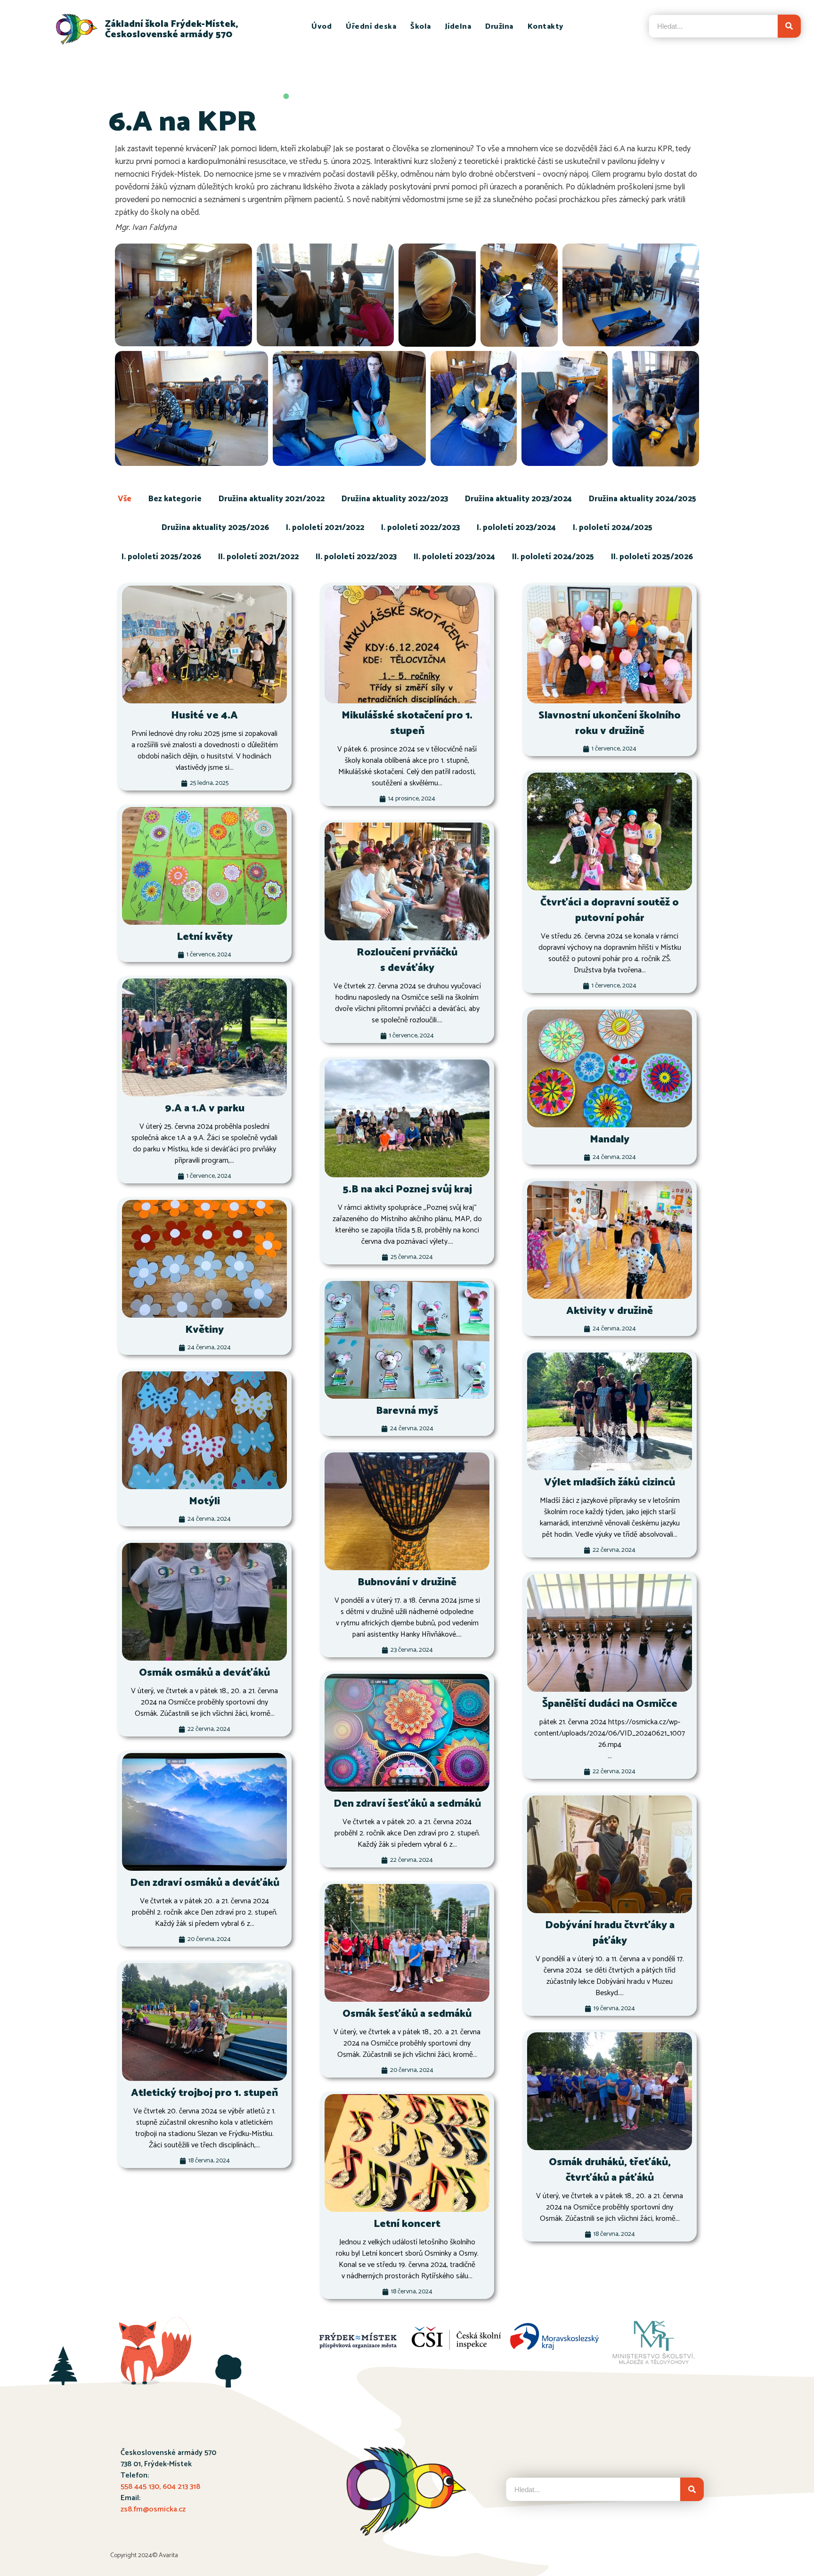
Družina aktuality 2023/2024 (518, 499)
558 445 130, (142, 2487)
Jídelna (458, 27)
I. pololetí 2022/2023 (420, 528)
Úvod (322, 27)
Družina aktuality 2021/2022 (272, 499)
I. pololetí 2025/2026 (161, 557)
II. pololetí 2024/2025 (553, 557)
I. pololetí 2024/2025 (613, 528)
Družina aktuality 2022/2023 (395, 499)
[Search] (789, 26)
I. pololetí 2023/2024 (516, 528)
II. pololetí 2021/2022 (258, 557)
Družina (499, 27)
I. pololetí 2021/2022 (325, 528)
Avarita (168, 2556)
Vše (125, 499)
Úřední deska (371, 27)
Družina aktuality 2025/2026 (215, 528)
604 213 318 (181, 2487)
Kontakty (546, 27)
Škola (421, 27)
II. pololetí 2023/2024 (454, 557)
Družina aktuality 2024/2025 (643, 499)
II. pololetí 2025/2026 (652, 557)
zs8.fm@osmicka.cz (153, 2509)
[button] (184, 294)
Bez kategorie (175, 499)
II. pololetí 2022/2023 (356, 557)
